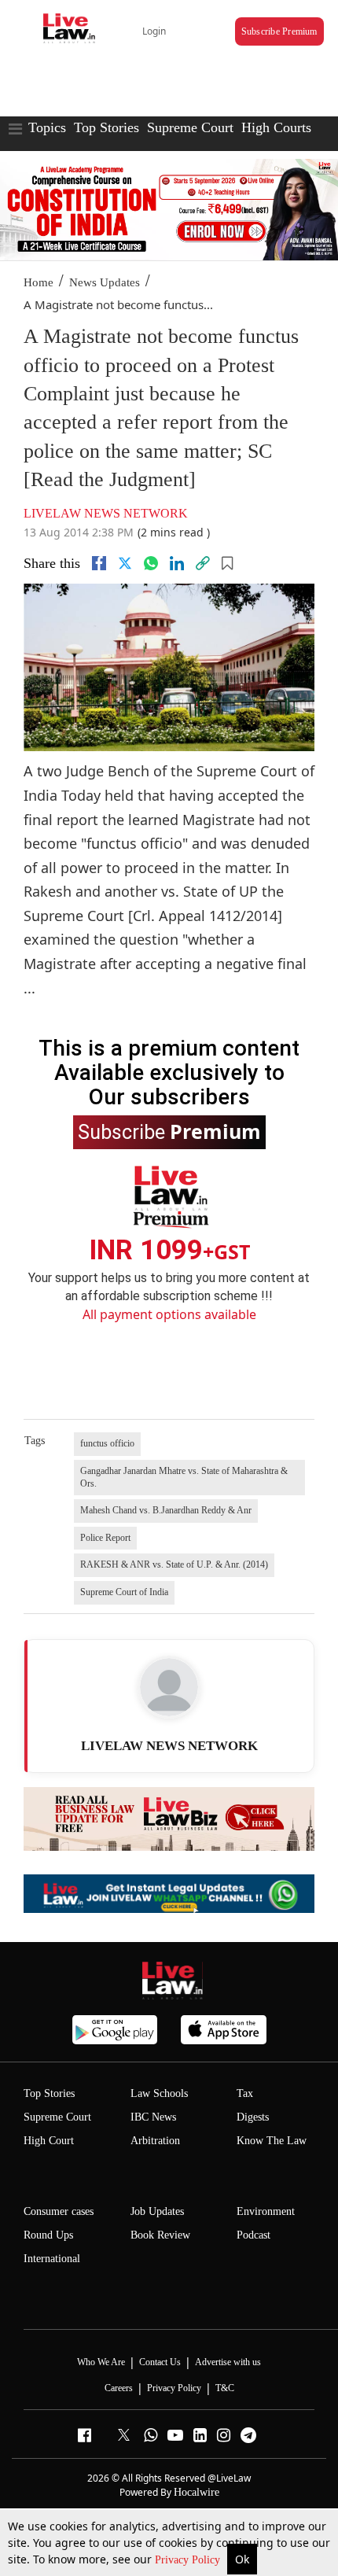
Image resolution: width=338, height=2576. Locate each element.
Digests (253, 2117)
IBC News (153, 2117)
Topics (47, 127)
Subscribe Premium (279, 31)
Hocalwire (197, 2492)
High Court (49, 2141)
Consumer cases (59, 2211)
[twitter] (125, 563)
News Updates (105, 282)
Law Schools (159, 2093)
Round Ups (48, 2235)
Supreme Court (190, 127)
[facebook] (99, 563)
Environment (266, 2211)
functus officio (107, 1443)
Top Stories (107, 127)
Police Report (105, 1538)
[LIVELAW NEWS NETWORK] (169, 1687)
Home (39, 282)
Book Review (160, 2235)
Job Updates (157, 2211)
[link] (203, 563)
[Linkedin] (177, 563)
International (52, 2259)
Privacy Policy (189, 2560)
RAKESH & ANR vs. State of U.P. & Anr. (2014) (174, 1564)
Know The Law (272, 2141)
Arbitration (155, 2141)
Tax (245, 2093)
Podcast (253, 2235)
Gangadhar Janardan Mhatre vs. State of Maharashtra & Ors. (184, 1477)
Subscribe (169, 1131)
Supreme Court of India (124, 1592)
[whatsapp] (151, 563)
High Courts (276, 127)
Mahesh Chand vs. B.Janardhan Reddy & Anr (166, 1510)
